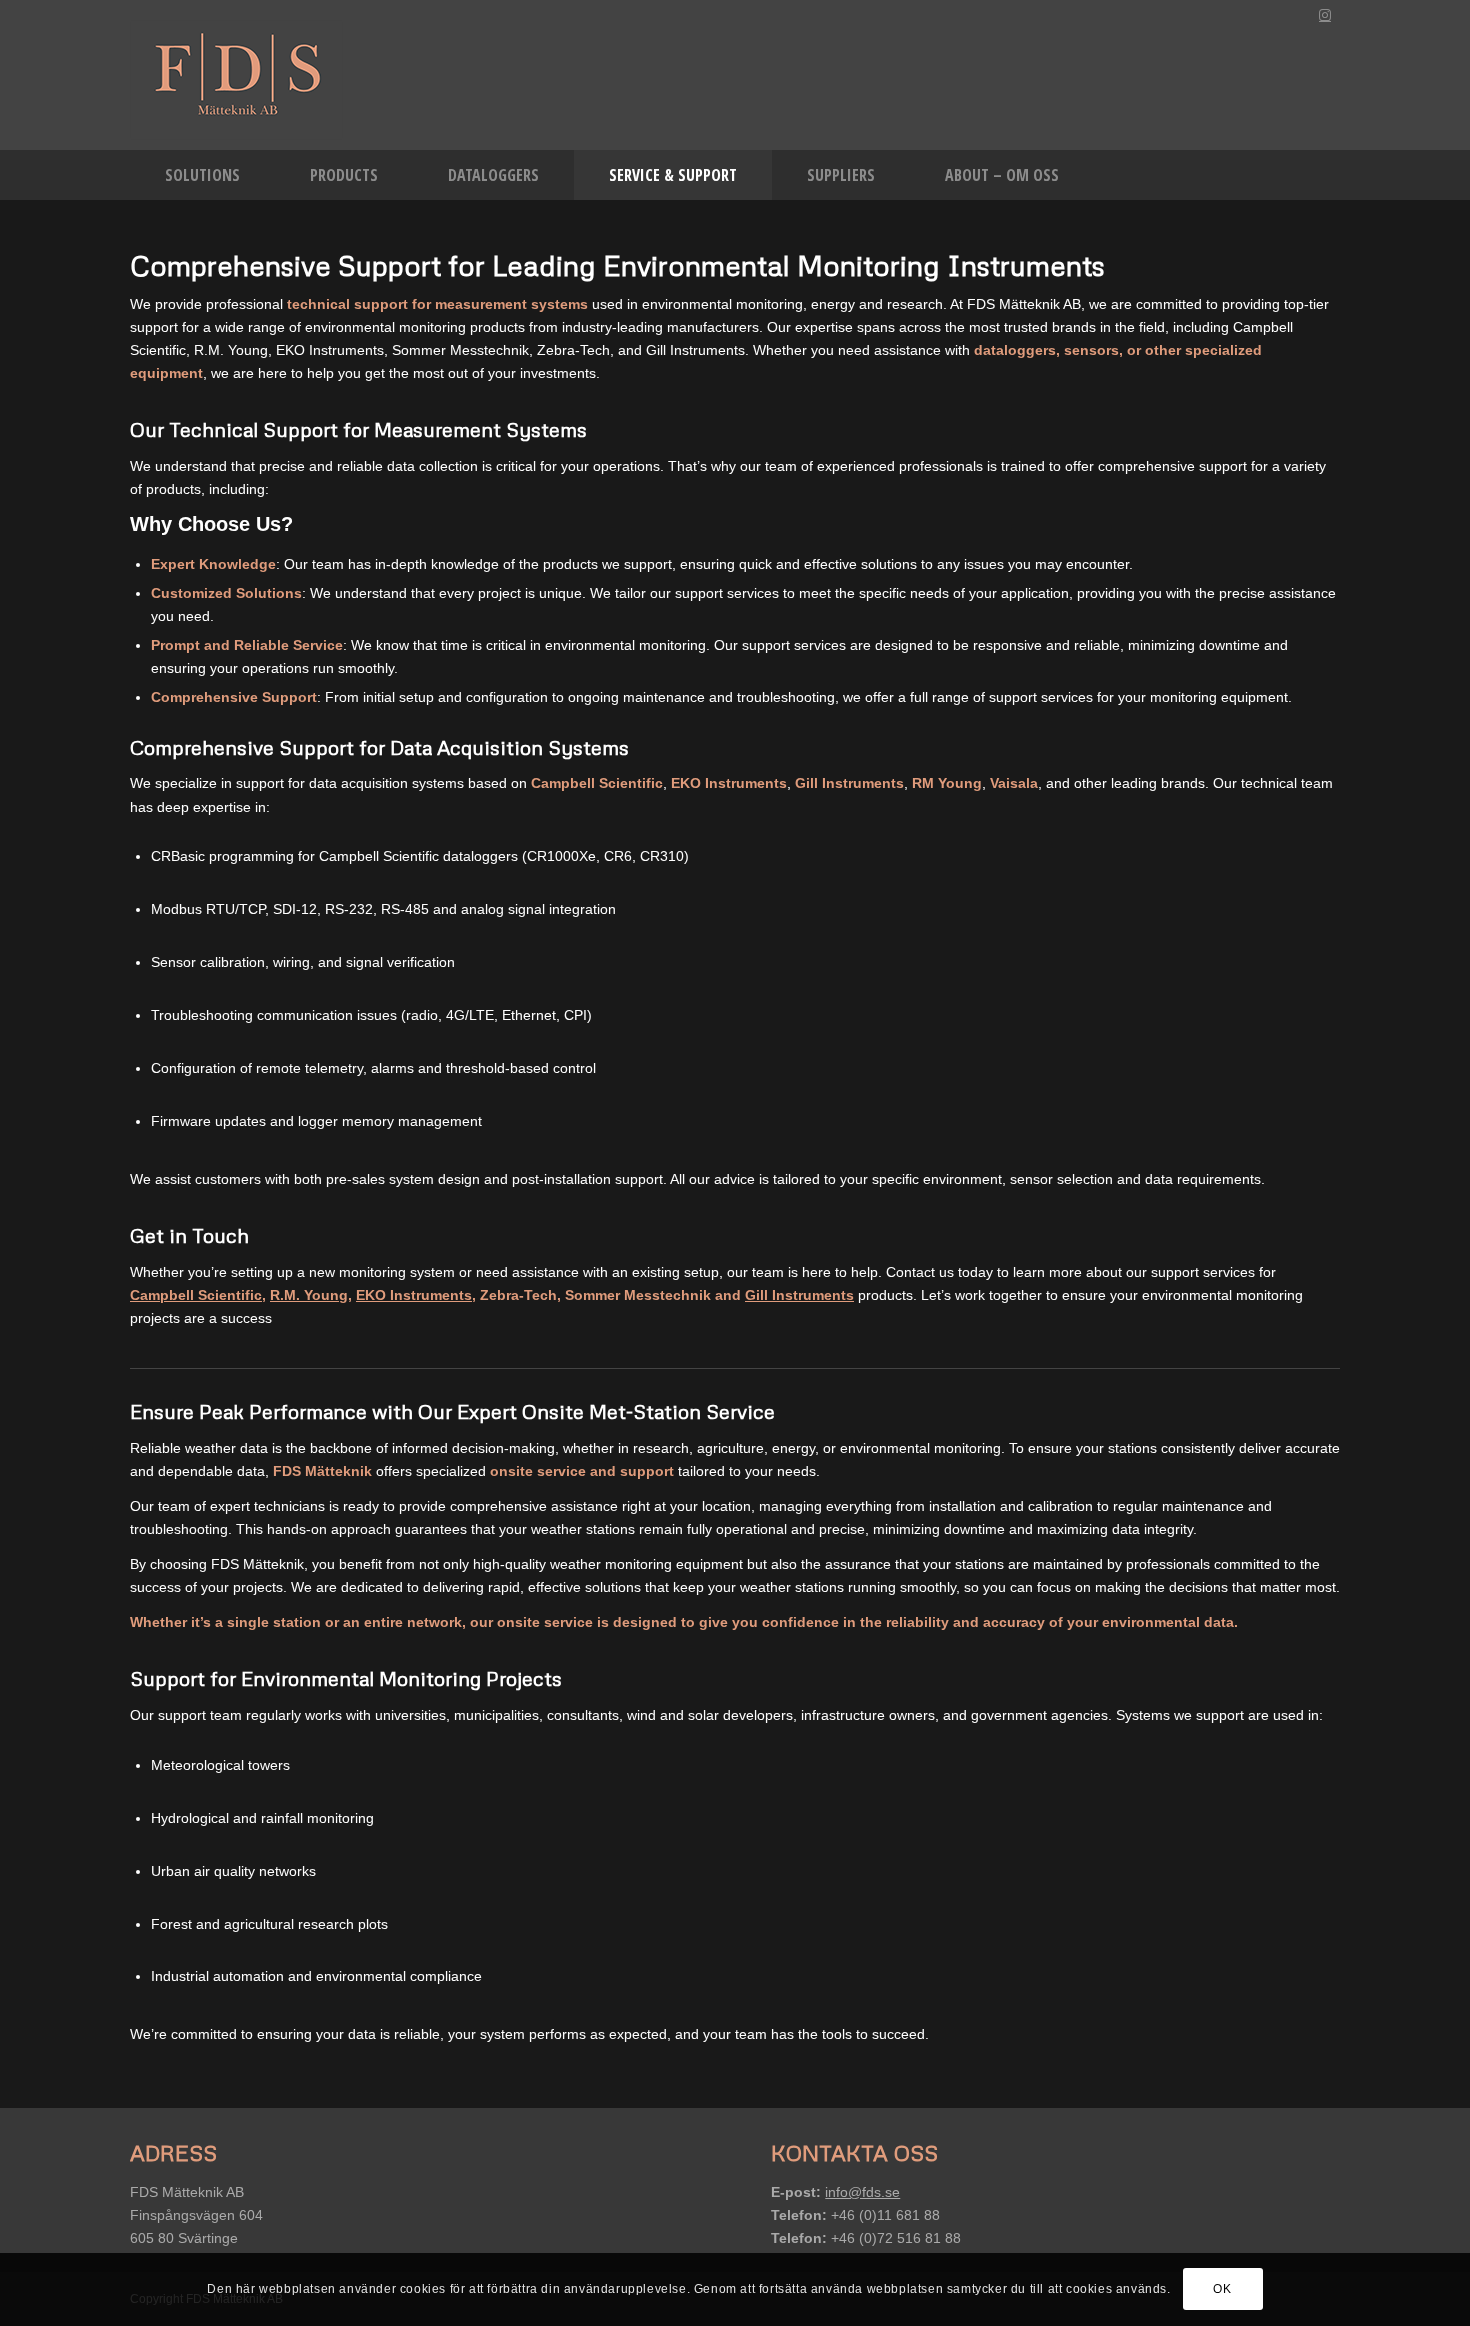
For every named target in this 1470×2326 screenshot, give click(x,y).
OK (1222, 2289)
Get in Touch (189, 1235)
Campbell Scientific (196, 1295)
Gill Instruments (799, 1295)
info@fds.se (862, 2192)
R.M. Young (309, 1295)
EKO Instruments (414, 1295)
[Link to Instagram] (1325, 15)
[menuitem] (202, 175)
